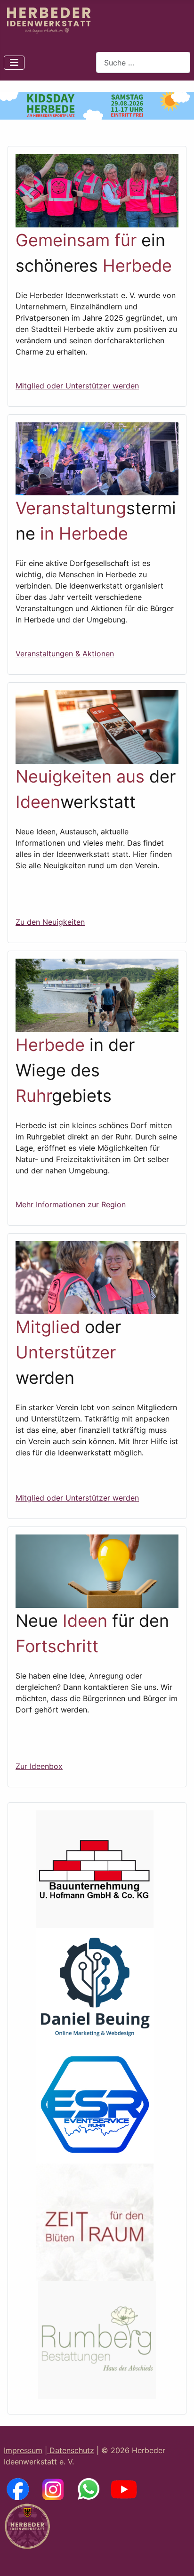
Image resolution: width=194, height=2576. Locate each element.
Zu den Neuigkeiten (50, 922)
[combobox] (143, 62)
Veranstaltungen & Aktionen (65, 654)
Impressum (23, 2450)
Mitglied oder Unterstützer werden (77, 386)
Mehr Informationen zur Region (71, 1204)
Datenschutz (71, 2450)
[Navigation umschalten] (14, 63)
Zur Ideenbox (39, 1766)
